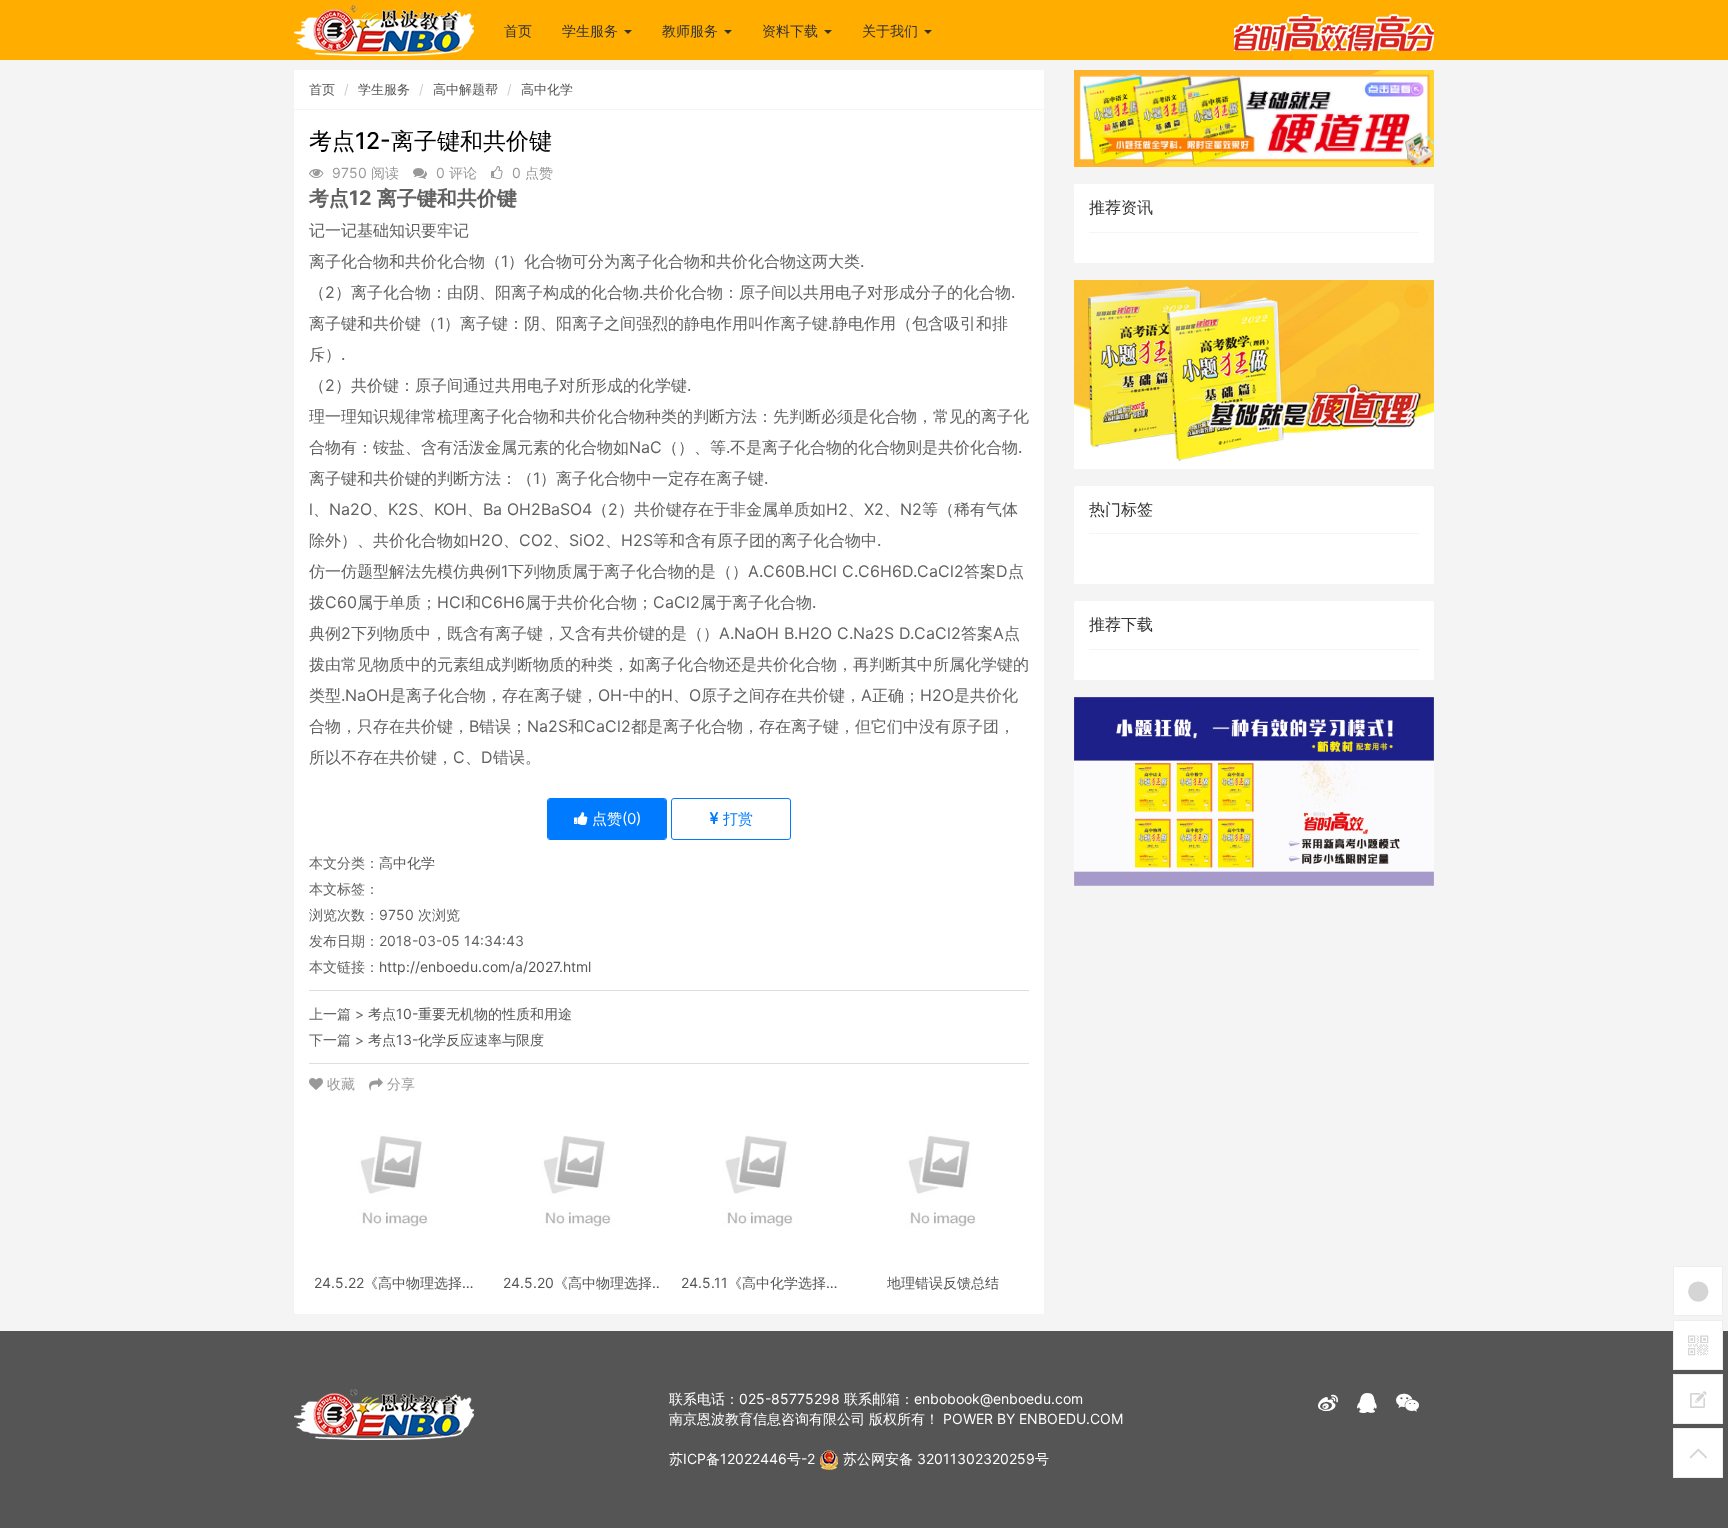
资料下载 (792, 30)
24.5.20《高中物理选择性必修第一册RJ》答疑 (577, 1282)
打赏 (736, 818)
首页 (518, 30)
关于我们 (892, 30)
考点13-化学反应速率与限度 (456, 1039)
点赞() (614, 818)
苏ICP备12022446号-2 (742, 1458)
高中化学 (547, 89)
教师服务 (692, 30)
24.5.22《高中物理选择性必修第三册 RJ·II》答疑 (395, 1282)
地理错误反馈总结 (943, 1282)
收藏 (341, 1083)
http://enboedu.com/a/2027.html (485, 966)
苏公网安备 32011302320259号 (944, 1458)
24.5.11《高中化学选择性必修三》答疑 (760, 1282)
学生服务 (592, 30)
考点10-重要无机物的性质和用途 (470, 1013)
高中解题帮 (465, 89)
